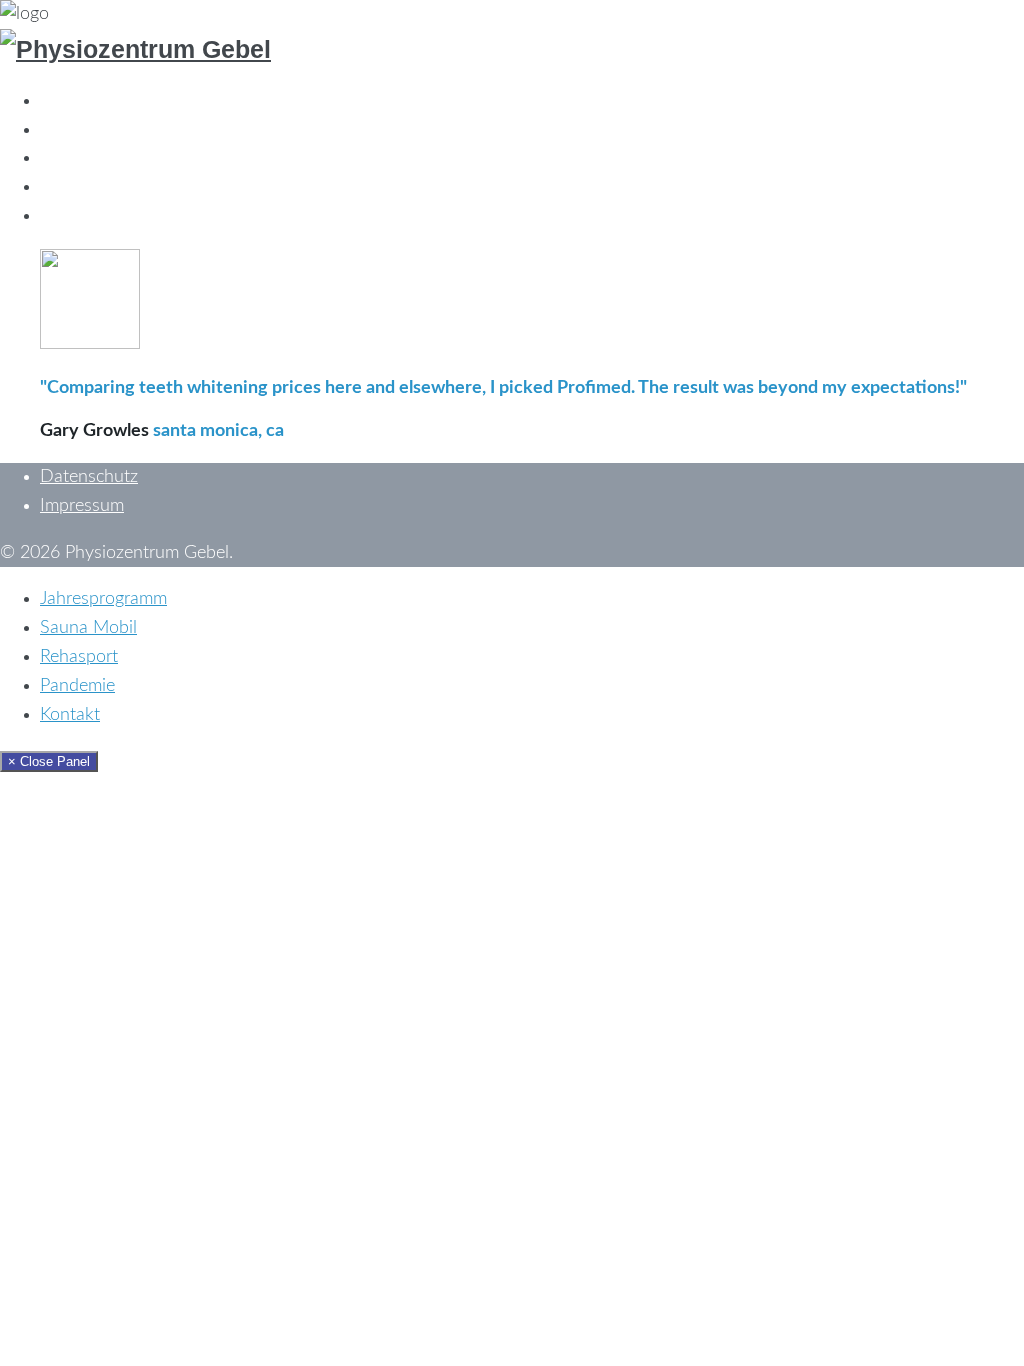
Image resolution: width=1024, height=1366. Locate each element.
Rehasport (79, 158)
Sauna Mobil (88, 130)
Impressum (82, 506)
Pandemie (77, 187)
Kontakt (70, 216)
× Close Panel (49, 761)
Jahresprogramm (103, 101)
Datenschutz (89, 477)
